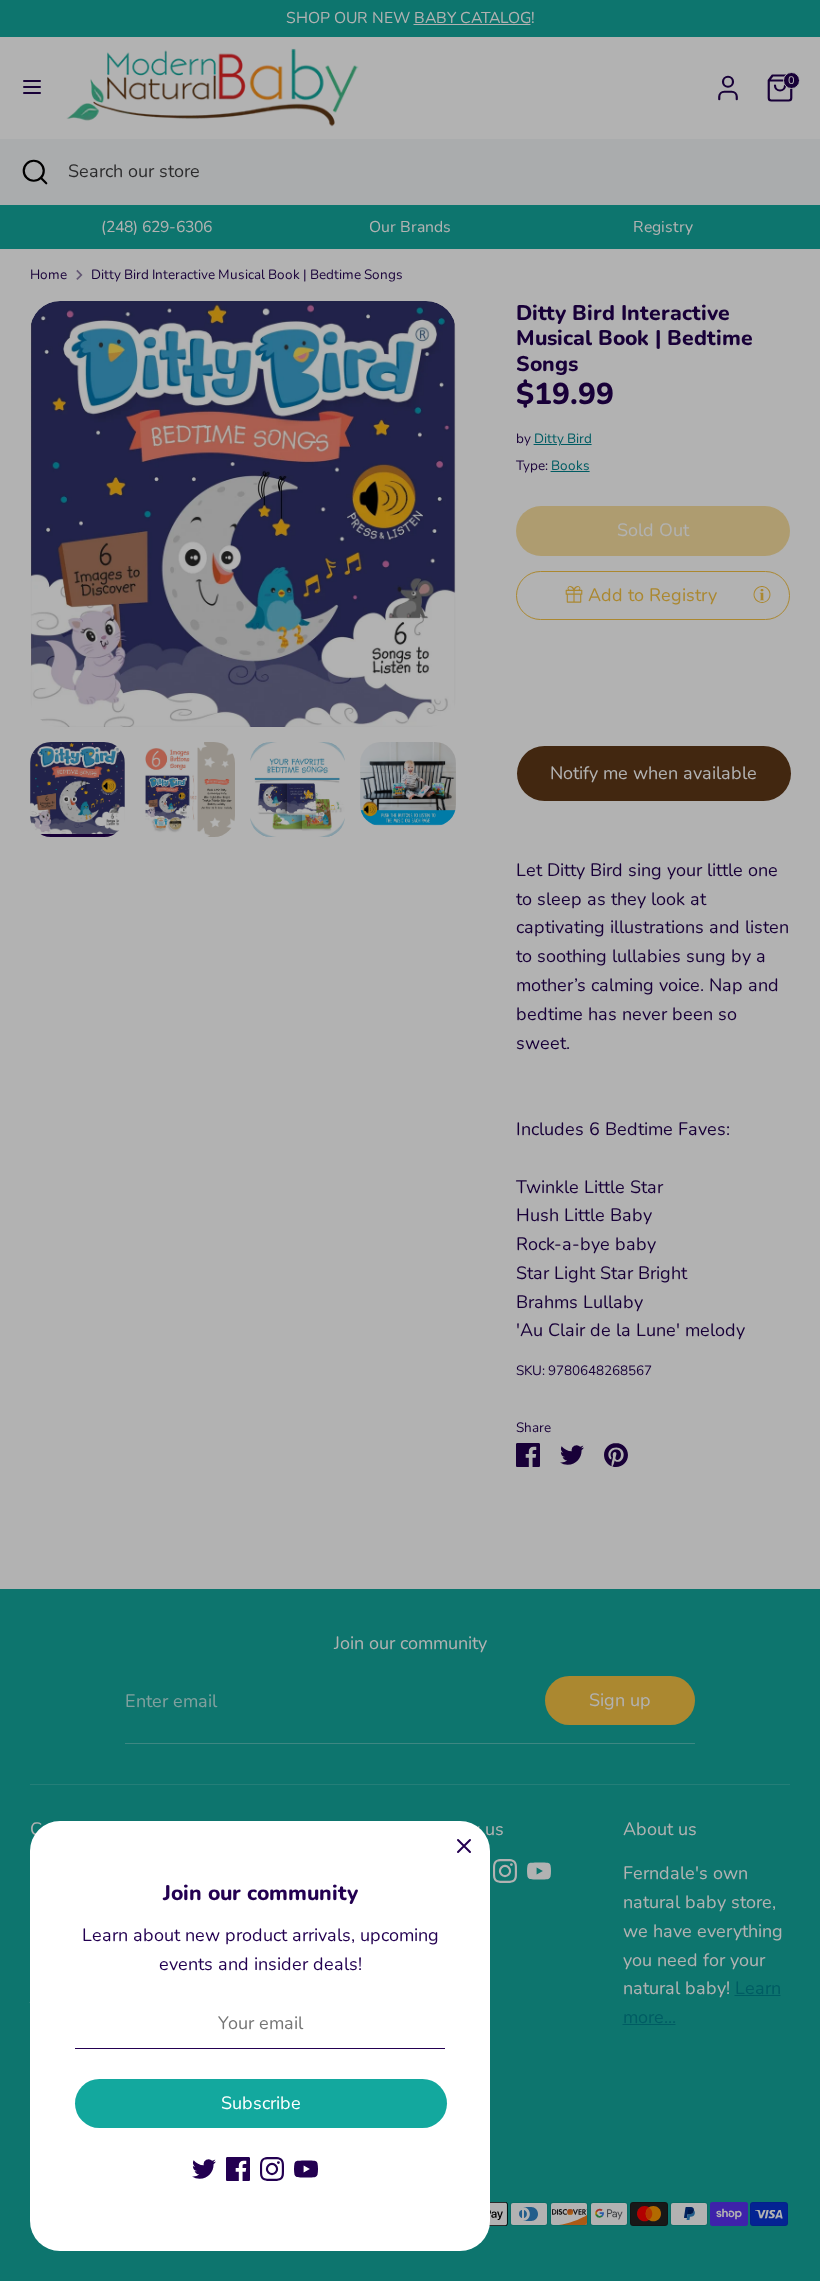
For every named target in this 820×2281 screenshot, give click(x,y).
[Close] (464, 1847)
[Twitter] (204, 2169)
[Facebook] (238, 2169)
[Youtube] (306, 2169)
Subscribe (261, 2103)
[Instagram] (272, 2169)
